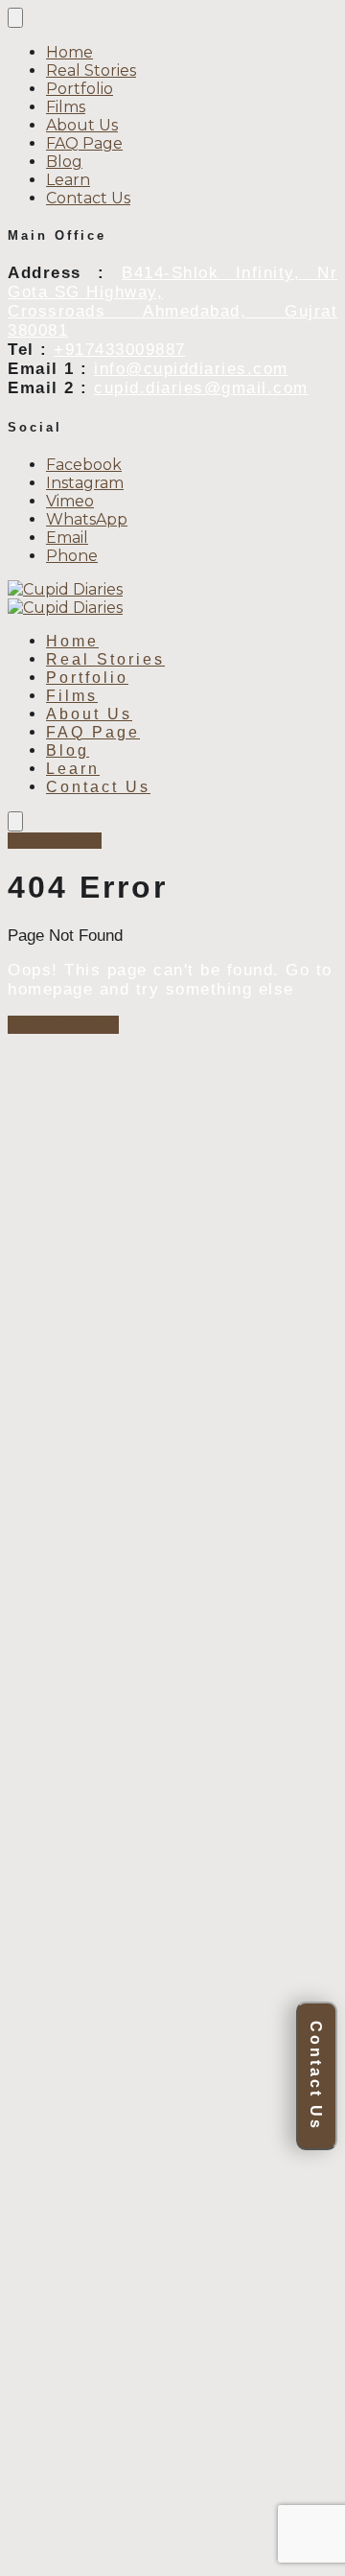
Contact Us (316, 2076)
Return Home (63, 1025)
